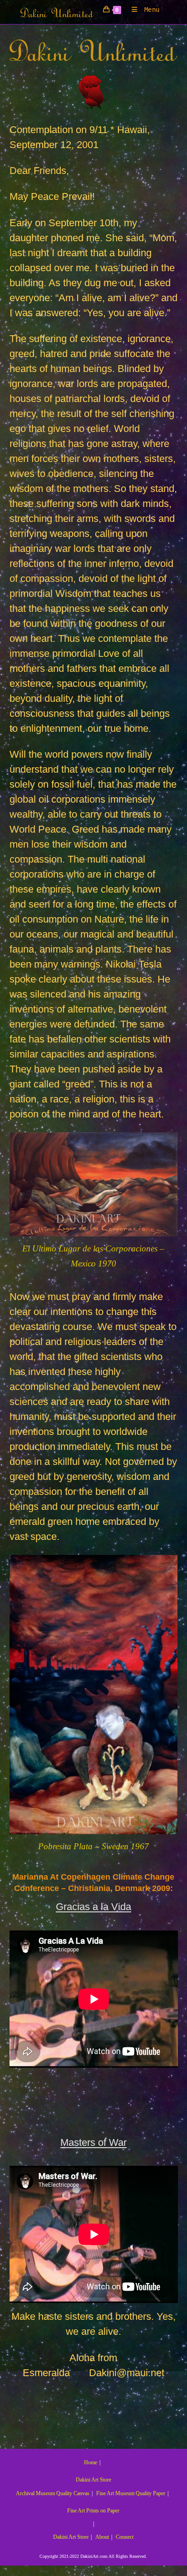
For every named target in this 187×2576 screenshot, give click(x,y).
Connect (125, 2537)
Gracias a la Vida (93, 1907)
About (102, 2537)
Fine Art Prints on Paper (93, 2511)
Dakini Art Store (93, 2480)
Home (91, 2462)
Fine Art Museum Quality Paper (131, 2493)
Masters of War (93, 2142)
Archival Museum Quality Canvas (53, 2493)
